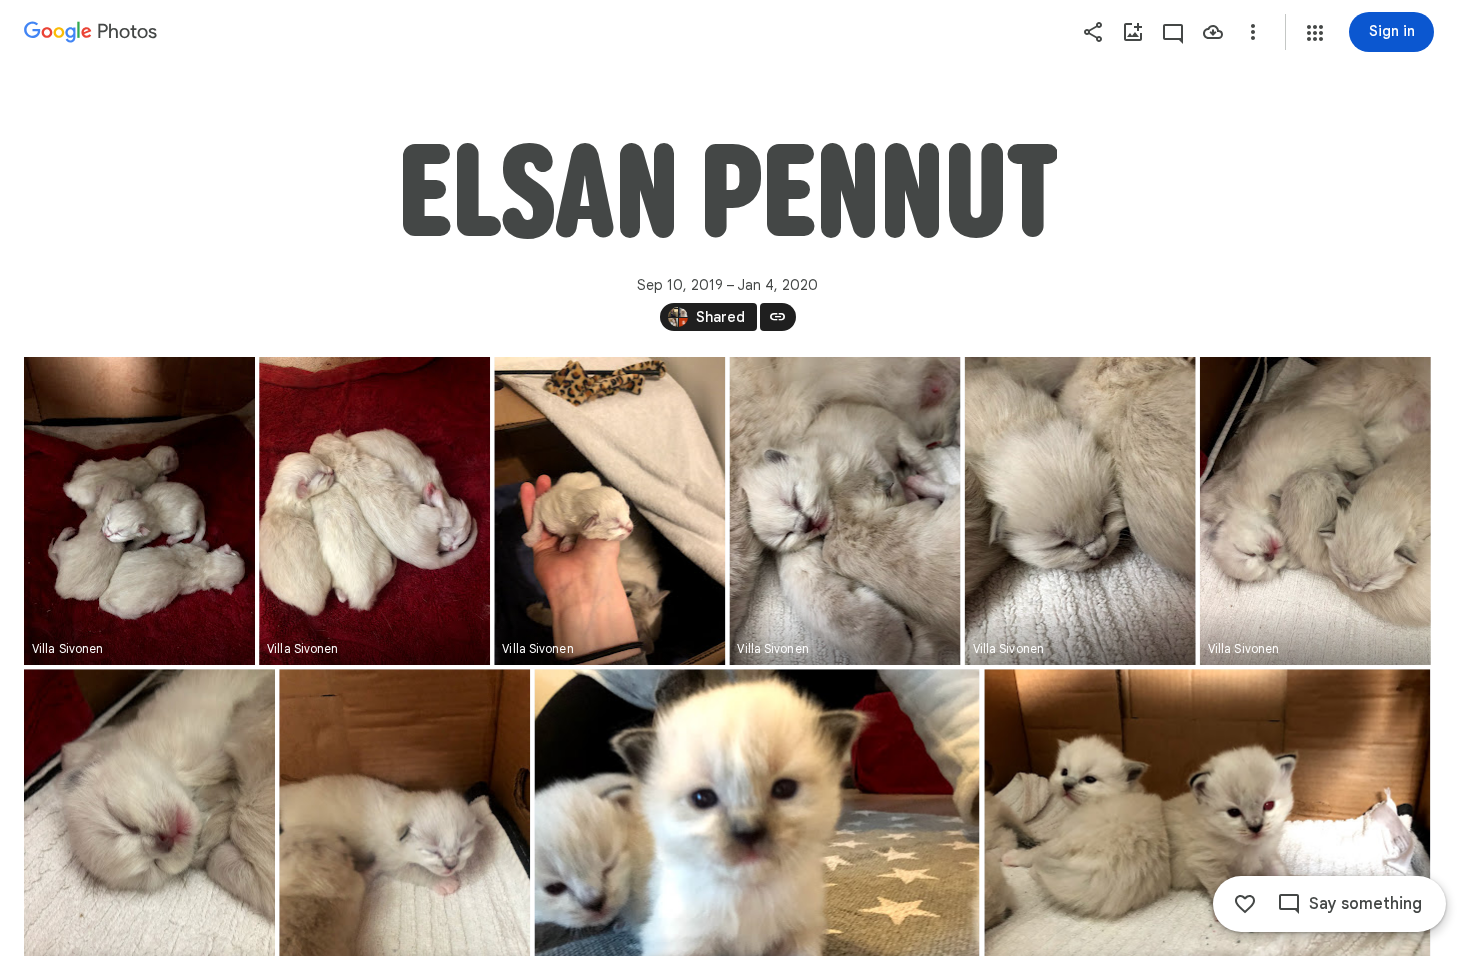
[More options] (1253, 32)
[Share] (1093, 32)
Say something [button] (1365, 904)
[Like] (1245, 904)
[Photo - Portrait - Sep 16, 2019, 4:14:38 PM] (844, 511)
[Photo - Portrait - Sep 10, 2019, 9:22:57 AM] (139, 511)
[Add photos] (1133, 32)
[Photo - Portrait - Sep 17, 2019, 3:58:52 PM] (1315, 511)
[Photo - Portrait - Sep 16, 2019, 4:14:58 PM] (1080, 511)
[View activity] (1173, 32)
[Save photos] (1213, 32)
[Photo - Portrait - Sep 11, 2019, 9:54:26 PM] (609, 511)
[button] (1315, 33)
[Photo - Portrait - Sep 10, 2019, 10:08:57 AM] (374, 511)
